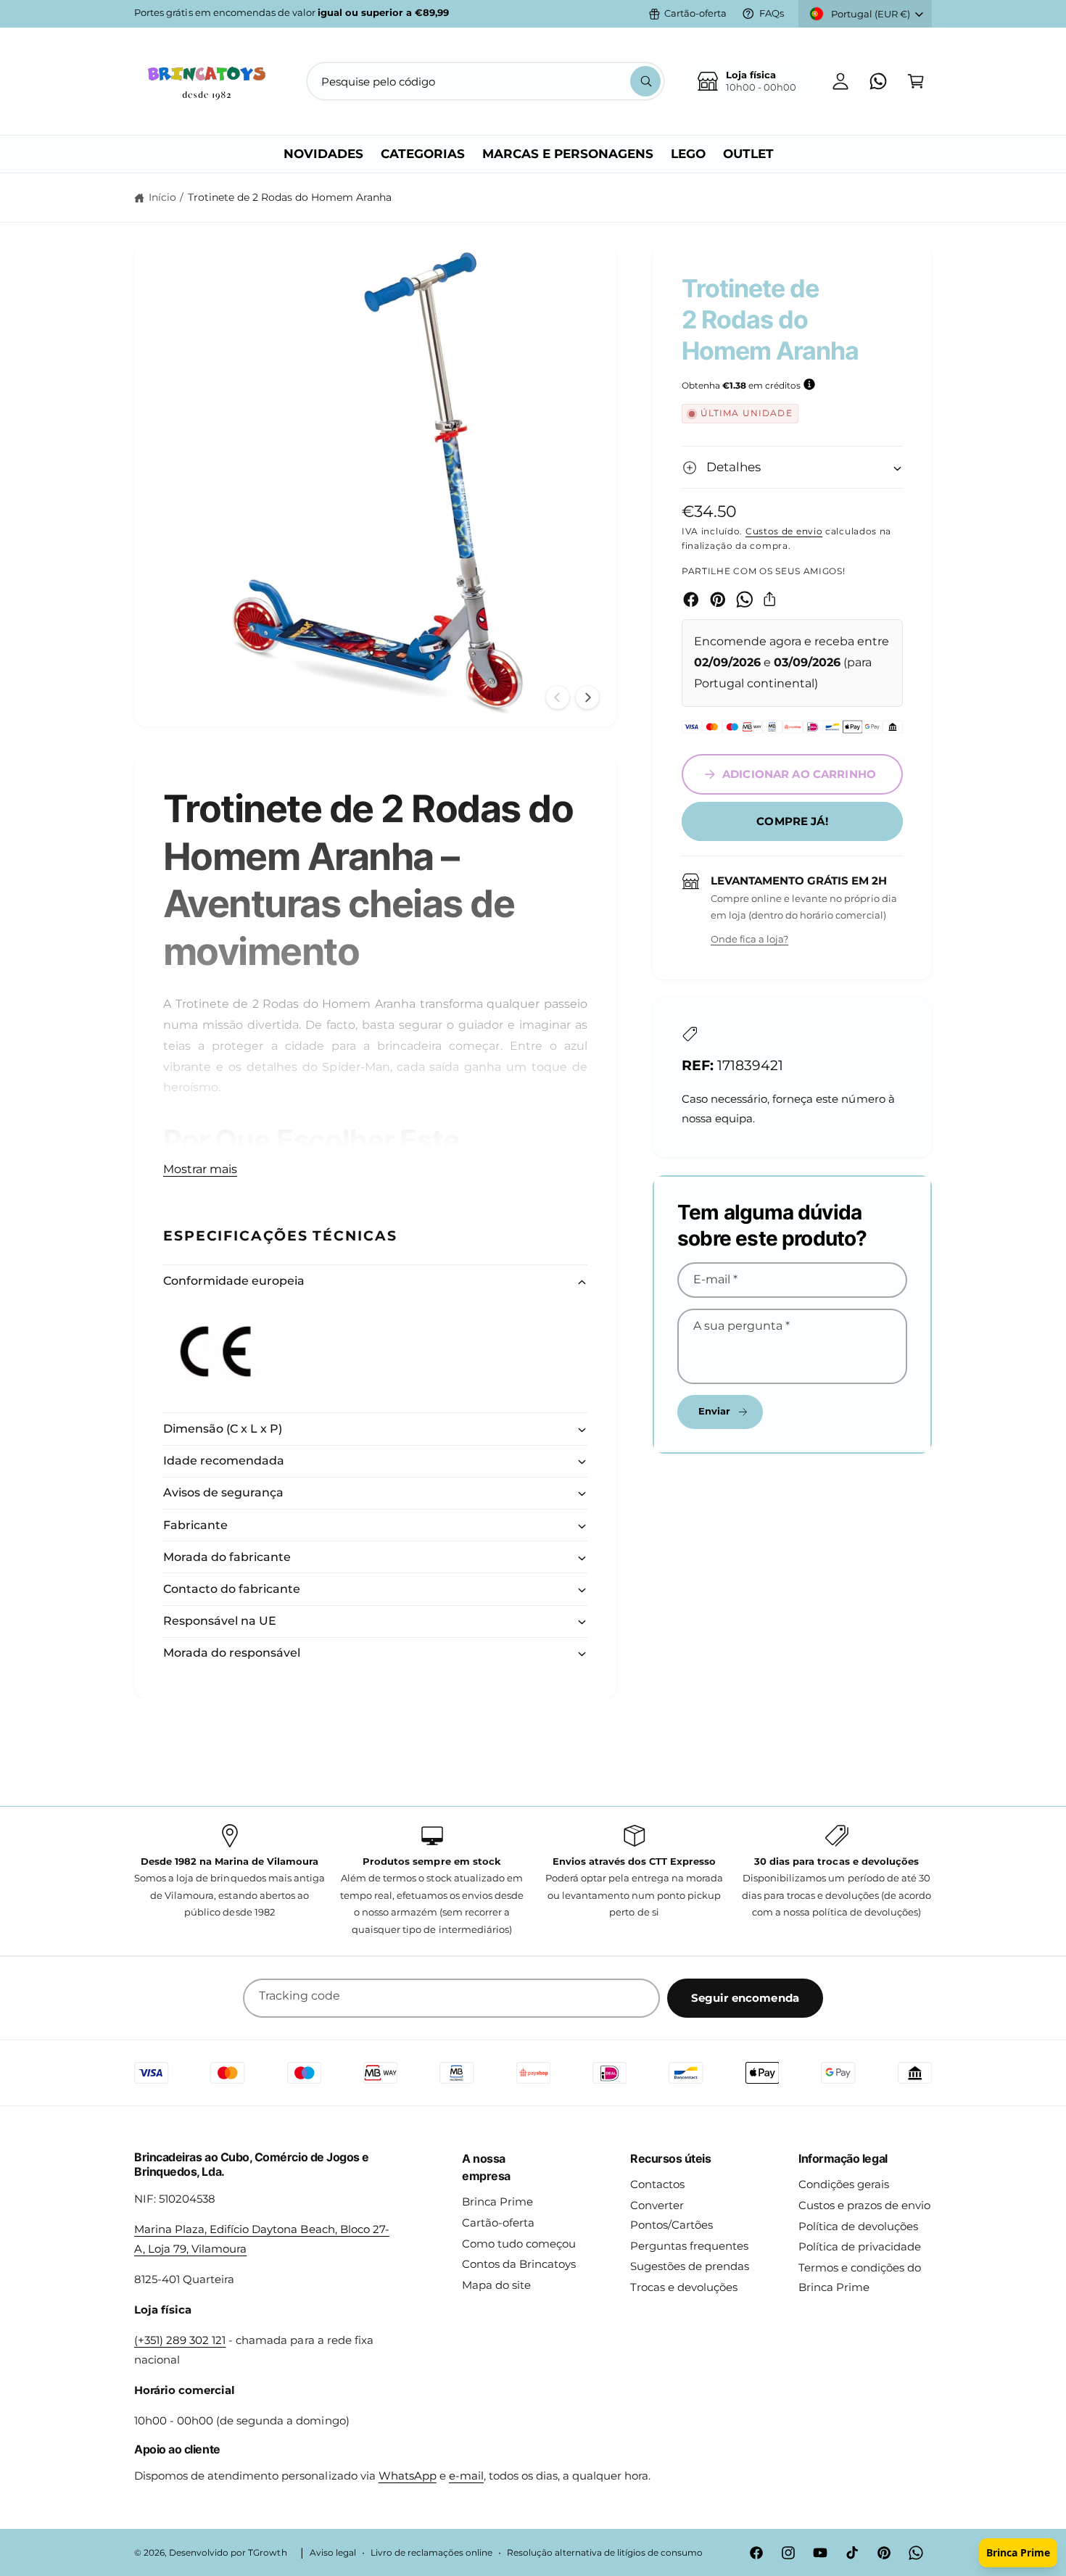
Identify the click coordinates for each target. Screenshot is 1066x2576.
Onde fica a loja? (749, 939)
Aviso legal (333, 2553)
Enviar (715, 1411)
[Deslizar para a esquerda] (558, 697)
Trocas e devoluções (684, 2287)
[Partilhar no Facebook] (691, 600)
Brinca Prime (497, 2202)
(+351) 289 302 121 (180, 2340)
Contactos (657, 2184)
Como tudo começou (519, 2244)
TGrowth (267, 2553)
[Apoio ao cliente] (878, 81)
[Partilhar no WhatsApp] (745, 600)
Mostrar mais (200, 1169)
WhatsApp (408, 2476)
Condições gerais (844, 2184)
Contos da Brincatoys (519, 2264)
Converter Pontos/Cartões (672, 2215)
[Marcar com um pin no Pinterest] (718, 600)
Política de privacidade (860, 2246)
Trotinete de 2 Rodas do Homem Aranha (290, 197)
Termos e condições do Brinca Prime (860, 2277)
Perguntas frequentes (689, 2246)
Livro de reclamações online (431, 2553)
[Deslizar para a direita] (587, 697)
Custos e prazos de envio (864, 2205)
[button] (916, 81)
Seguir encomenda (745, 1998)
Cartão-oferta (695, 13)
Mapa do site (496, 2285)
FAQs (772, 13)
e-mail (466, 2476)
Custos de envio (784, 531)
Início (162, 197)
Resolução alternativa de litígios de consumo (605, 2553)
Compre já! (792, 821)
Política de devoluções (858, 2226)
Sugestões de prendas (690, 2266)
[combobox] (486, 81)
